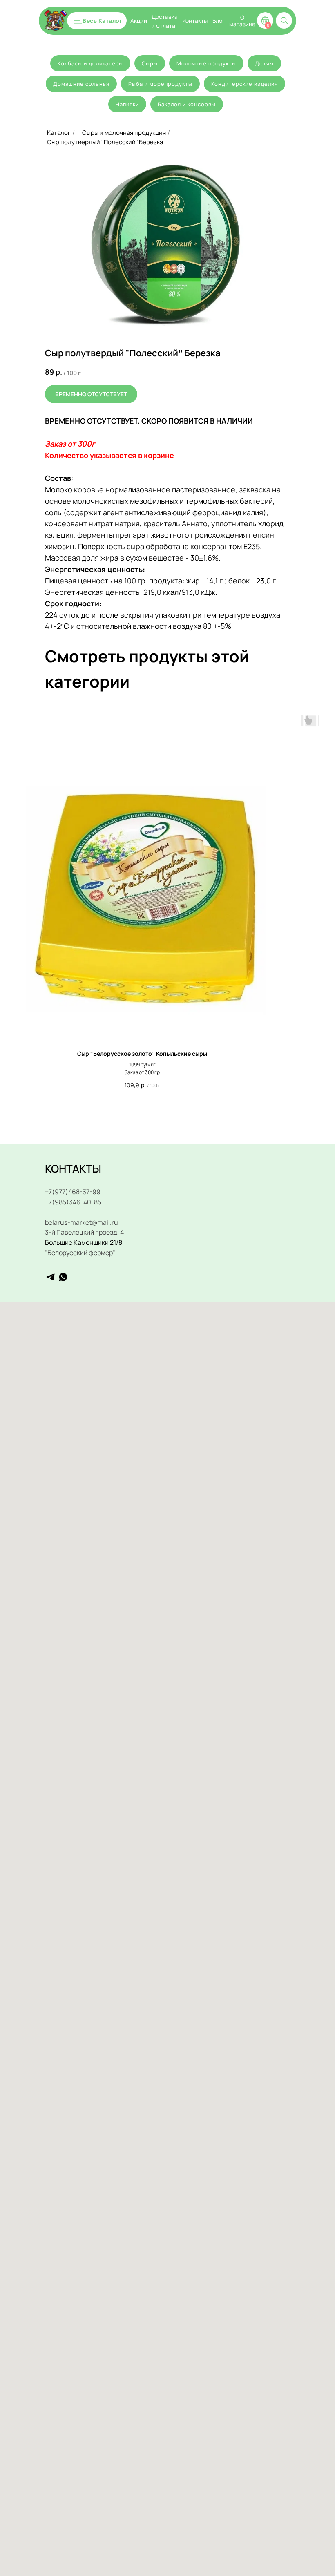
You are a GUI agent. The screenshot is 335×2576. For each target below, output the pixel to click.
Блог (219, 21)
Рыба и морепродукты (160, 84)
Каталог (59, 133)
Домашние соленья (81, 84)
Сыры (150, 63)
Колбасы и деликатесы (90, 63)
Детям (264, 63)
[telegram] (50, 1277)
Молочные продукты (206, 63)
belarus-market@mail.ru (82, 1222)
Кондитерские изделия (245, 84)
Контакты (195, 20)
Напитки (127, 104)
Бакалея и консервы (187, 104)
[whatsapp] (63, 1277)
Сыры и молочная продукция (124, 133)
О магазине (242, 21)
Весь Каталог (103, 21)
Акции (139, 21)
